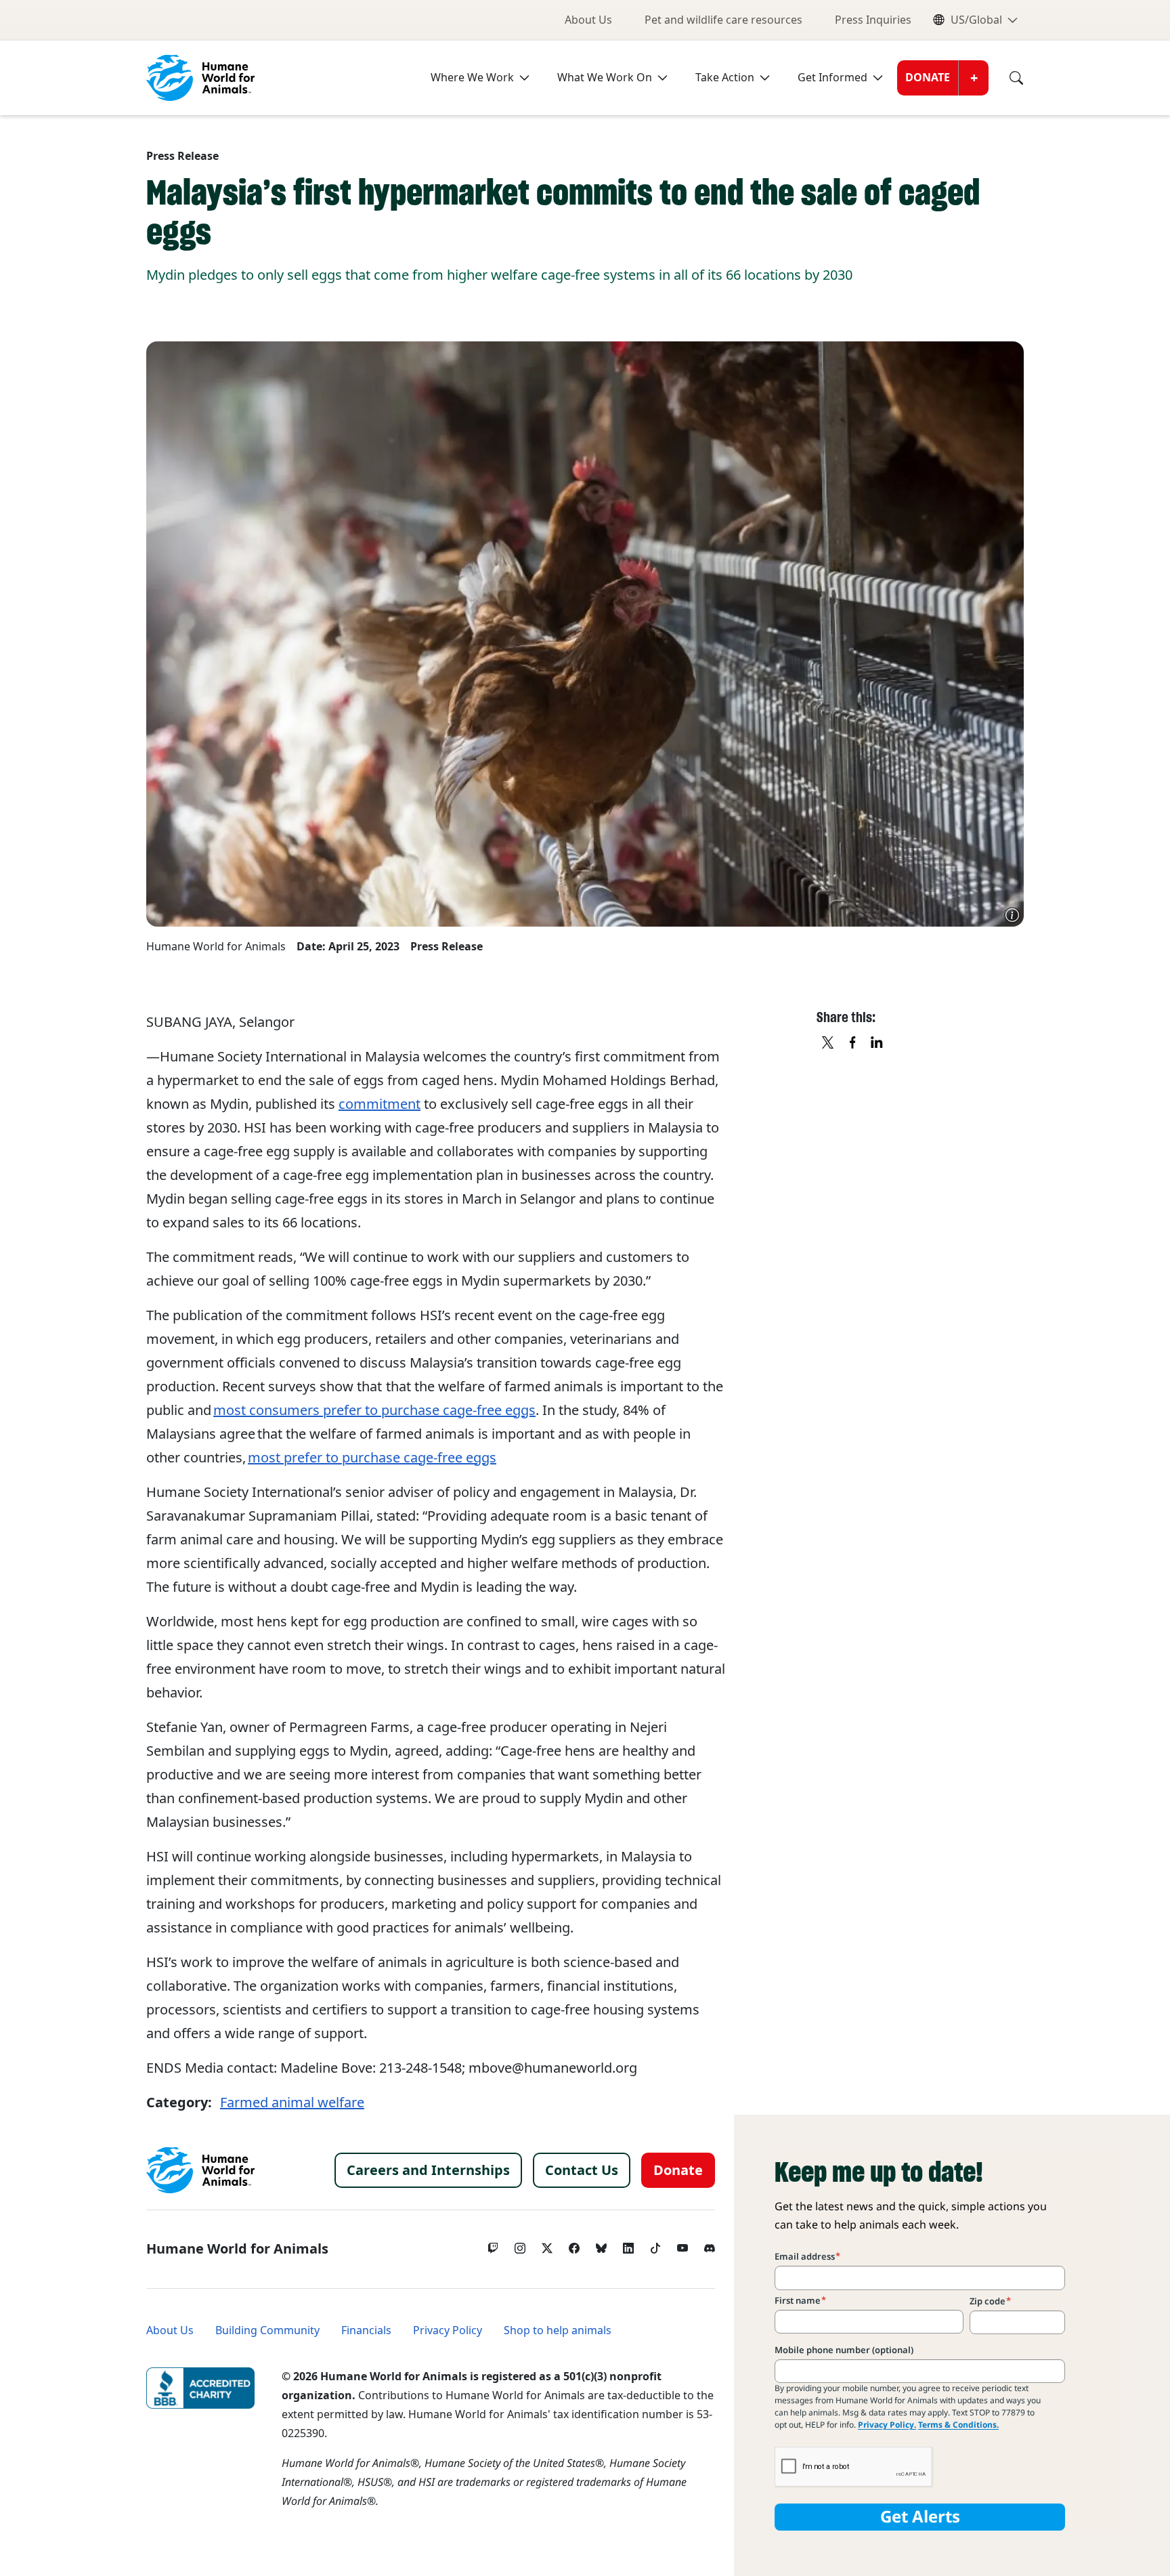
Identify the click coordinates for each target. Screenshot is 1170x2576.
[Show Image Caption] (1012, 915)
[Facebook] (574, 2245)
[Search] (1006, 78)
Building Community (267, 2330)
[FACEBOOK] (853, 1043)
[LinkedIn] (628, 2245)
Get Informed (832, 78)
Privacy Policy (448, 2330)
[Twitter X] (547, 2245)
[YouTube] (682, 2245)
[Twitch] (493, 2245)
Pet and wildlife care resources (723, 20)
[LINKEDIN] (877, 1043)
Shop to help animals (558, 2330)
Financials (366, 2330)
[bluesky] (601, 2245)
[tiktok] (655, 2245)
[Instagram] (520, 2245)
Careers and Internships (428, 2170)
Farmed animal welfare (292, 2103)
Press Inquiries (873, 20)
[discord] (710, 2245)
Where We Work (472, 78)
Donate (928, 78)
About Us (588, 20)
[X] (829, 1043)
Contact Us (582, 2170)
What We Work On (605, 78)
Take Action (725, 78)
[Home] (200, 2170)
